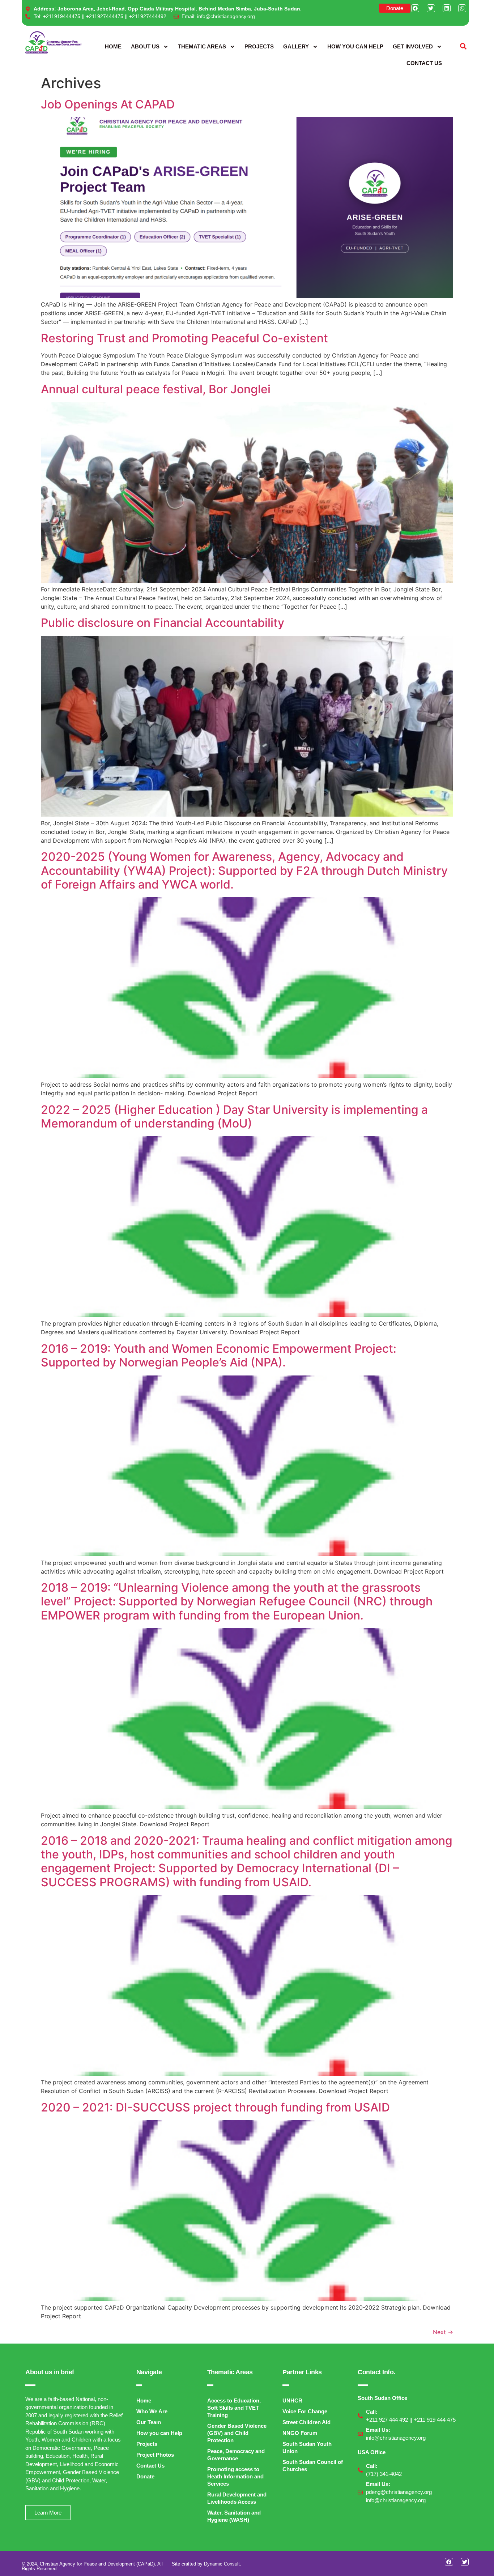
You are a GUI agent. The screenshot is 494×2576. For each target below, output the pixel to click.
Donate (145, 2476)
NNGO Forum (300, 2433)
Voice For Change (305, 2411)
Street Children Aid (306, 2422)
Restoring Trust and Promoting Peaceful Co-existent (184, 338)
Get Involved (413, 46)
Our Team (149, 2422)
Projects (259, 46)
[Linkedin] (447, 8)
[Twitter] (431, 8)
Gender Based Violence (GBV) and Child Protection (237, 2433)
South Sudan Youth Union (307, 2447)
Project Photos (155, 2455)
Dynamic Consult (222, 2564)
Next (443, 2332)
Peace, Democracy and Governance (236, 2455)
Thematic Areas (202, 46)
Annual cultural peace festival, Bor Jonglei (156, 389)
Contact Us (424, 63)
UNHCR (292, 2400)
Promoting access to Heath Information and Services (235, 2476)
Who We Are (152, 2411)
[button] (463, 46)
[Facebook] (415, 8)
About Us (145, 46)
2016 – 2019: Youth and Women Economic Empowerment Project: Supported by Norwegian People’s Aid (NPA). (219, 1355)
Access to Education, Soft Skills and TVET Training (234, 2408)
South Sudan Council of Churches (313, 2466)
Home (113, 46)
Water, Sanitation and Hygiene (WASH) (234, 2516)
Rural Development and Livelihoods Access (237, 2498)
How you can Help (355, 46)
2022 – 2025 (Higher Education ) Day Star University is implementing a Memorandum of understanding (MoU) (234, 1116)
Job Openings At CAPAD (108, 104)
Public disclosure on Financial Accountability (163, 623)
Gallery (296, 46)
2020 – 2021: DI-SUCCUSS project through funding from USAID (215, 2107)
